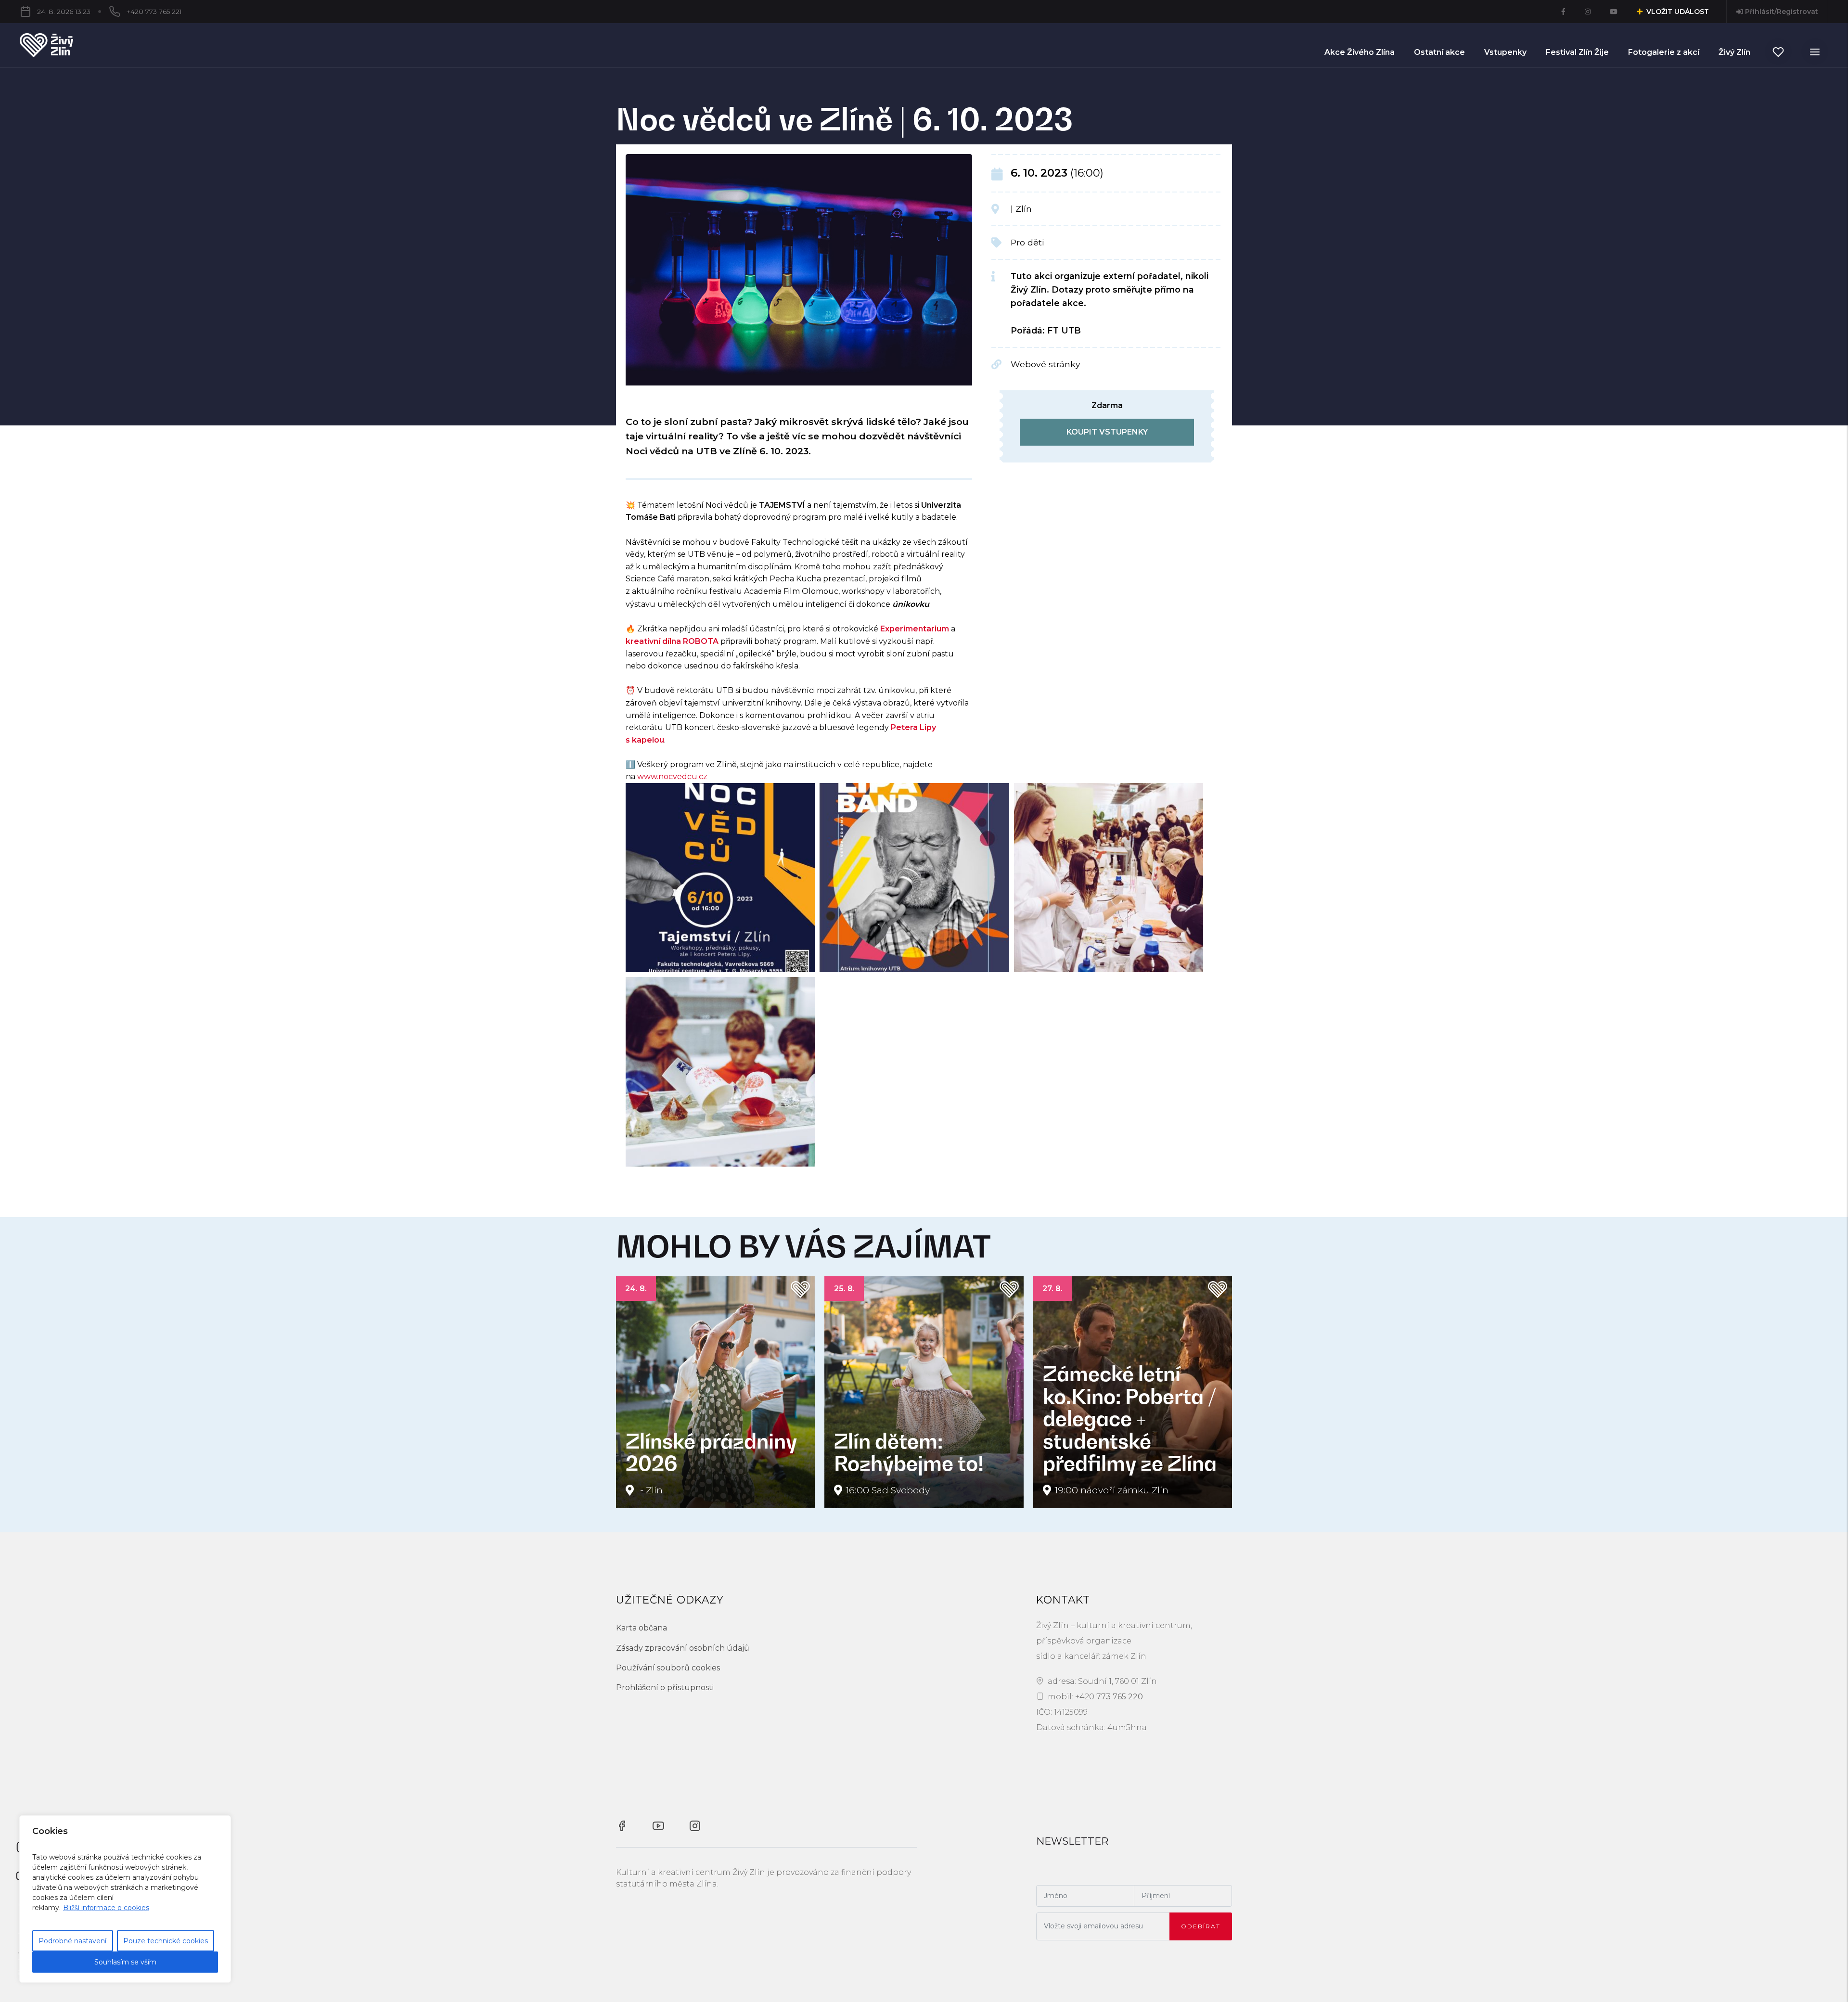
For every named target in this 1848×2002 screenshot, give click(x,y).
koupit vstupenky (1107, 432)
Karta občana (642, 1628)
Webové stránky (1046, 364)
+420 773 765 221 (154, 12)
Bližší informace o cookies (106, 1908)
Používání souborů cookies (668, 1668)
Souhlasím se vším (125, 1962)
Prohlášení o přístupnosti (665, 1688)
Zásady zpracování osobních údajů (683, 1648)
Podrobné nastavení (72, 1941)
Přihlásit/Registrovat (1781, 12)
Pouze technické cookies (166, 1941)
